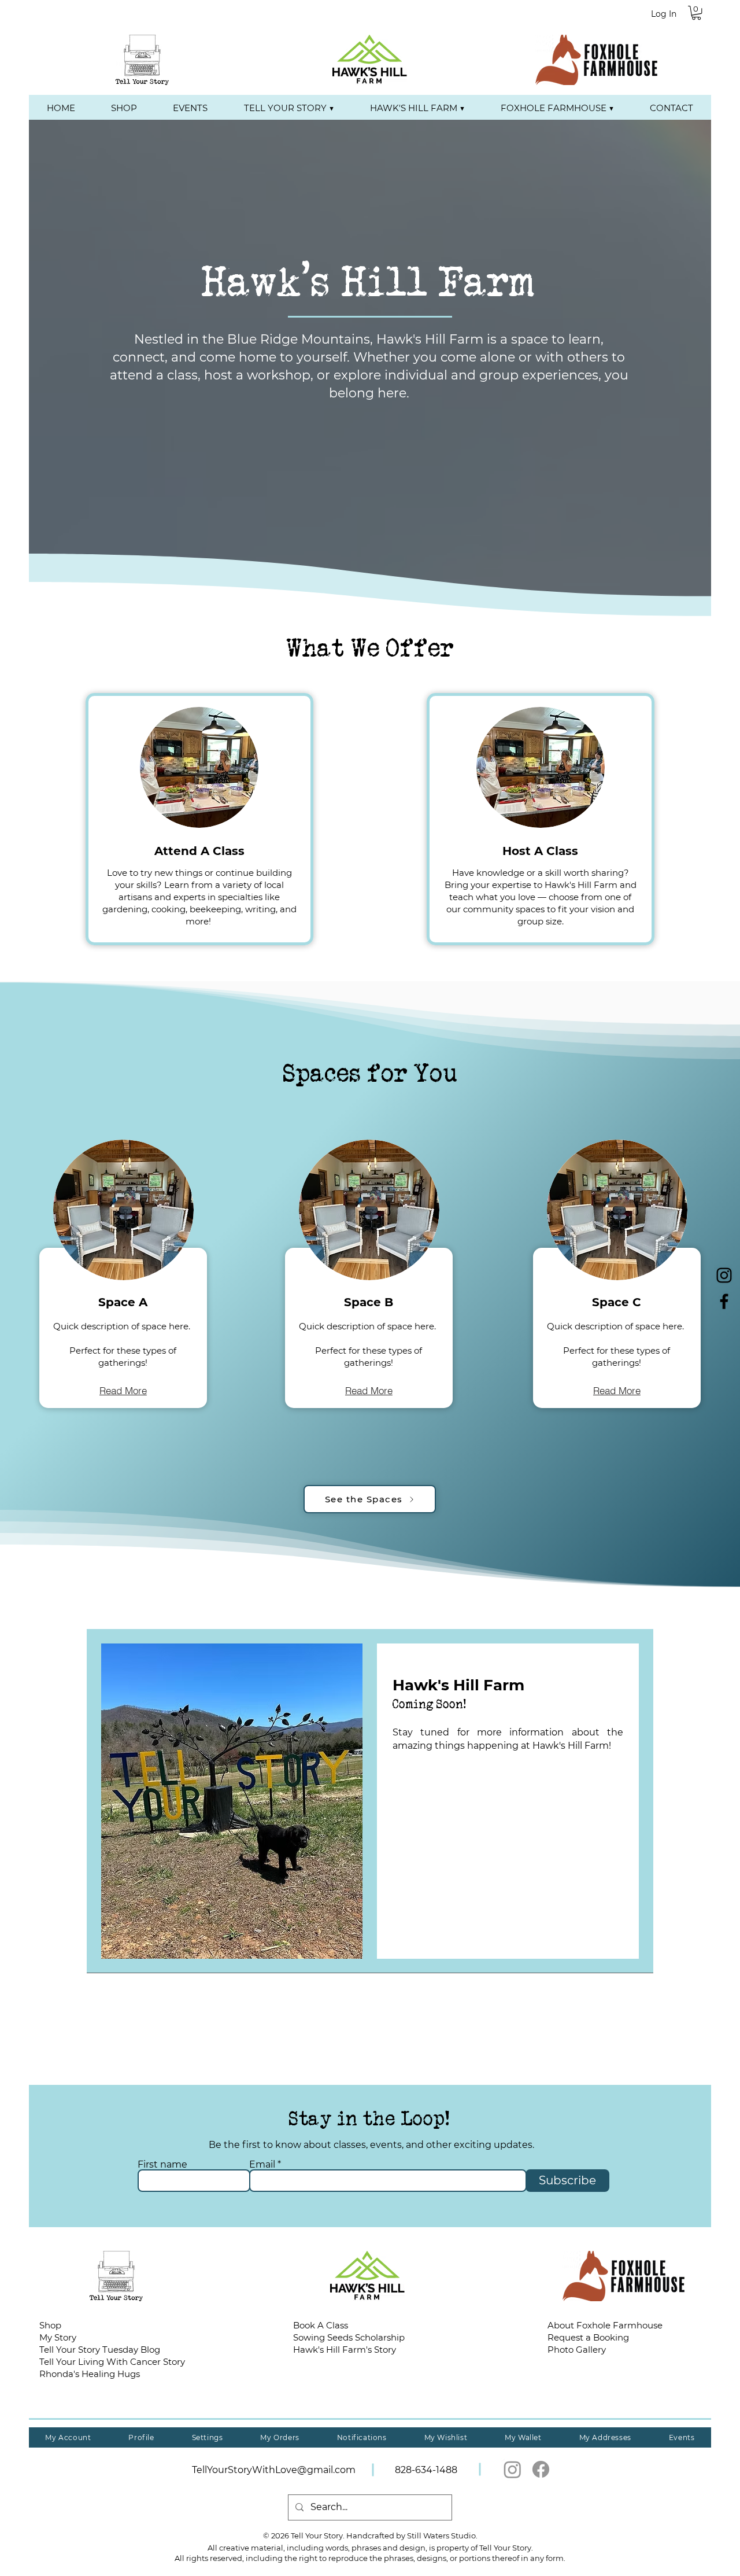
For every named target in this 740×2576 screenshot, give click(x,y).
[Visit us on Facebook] (724, 1301)
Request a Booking (588, 2337)
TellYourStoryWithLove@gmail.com (274, 2470)
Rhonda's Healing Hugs (90, 2374)
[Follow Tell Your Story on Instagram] (724, 1275)
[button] (696, 13)
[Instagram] (513, 2469)
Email (262, 2165)
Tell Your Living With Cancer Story (112, 2362)
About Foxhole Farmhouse (605, 2325)
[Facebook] (541, 2469)
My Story (58, 2337)
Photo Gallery (577, 2350)
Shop (50, 2325)
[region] (123, 1268)
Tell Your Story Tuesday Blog (100, 2350)
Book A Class (321, 2325)
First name (162, 2165)
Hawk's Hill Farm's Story (345, 2350)
